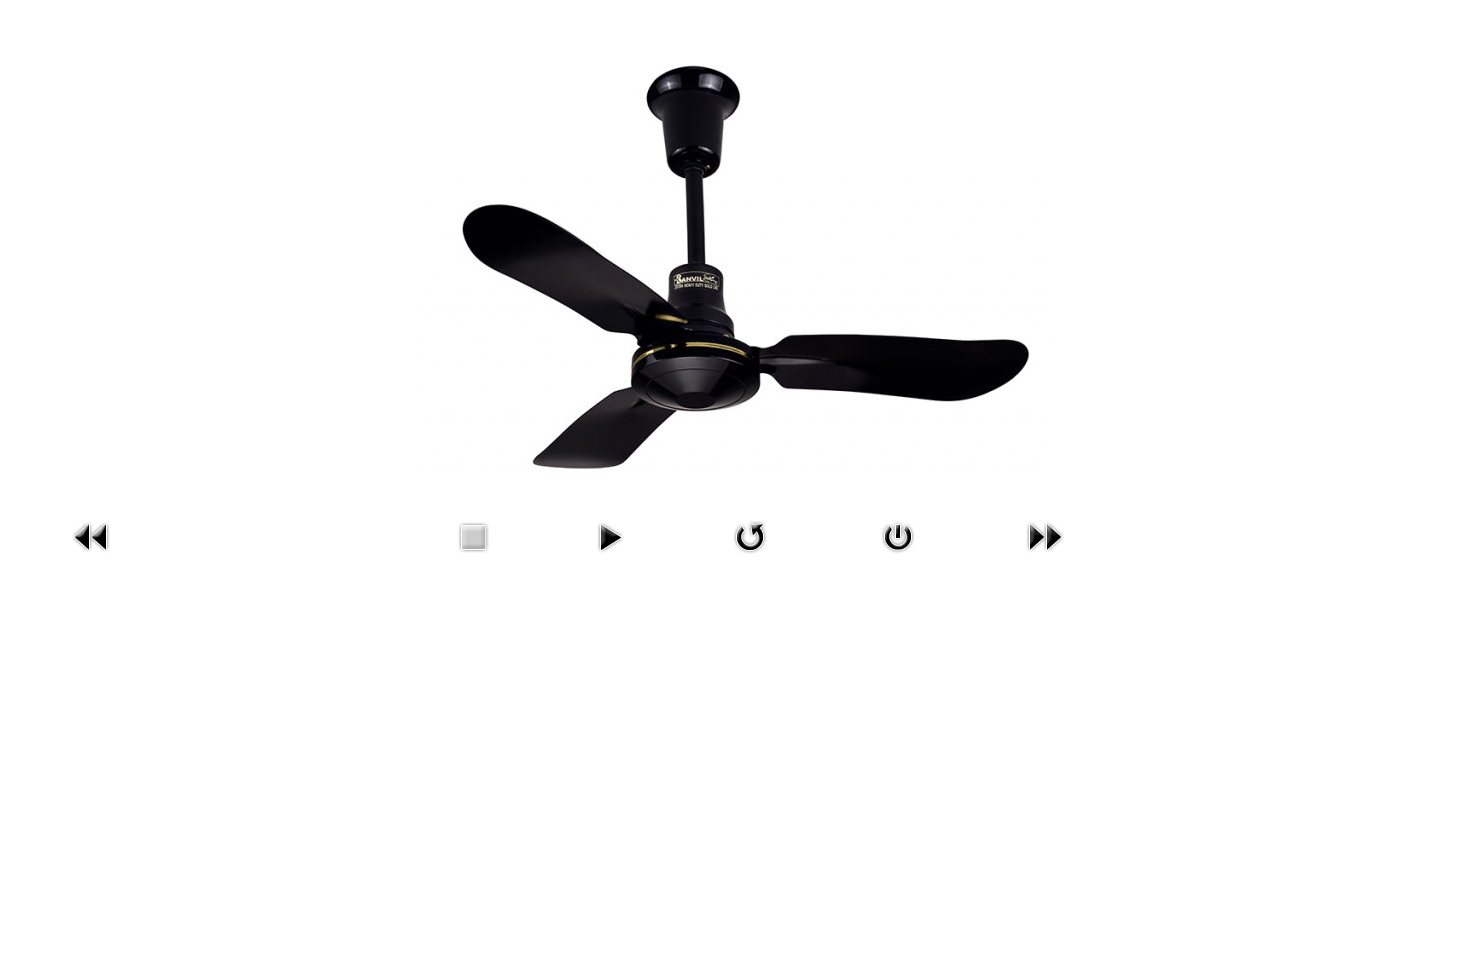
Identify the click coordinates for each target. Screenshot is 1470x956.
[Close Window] (898, 536)
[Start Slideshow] (610, 536)
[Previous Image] (92, 536)
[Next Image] (1045, 536)
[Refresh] (750, 536)
